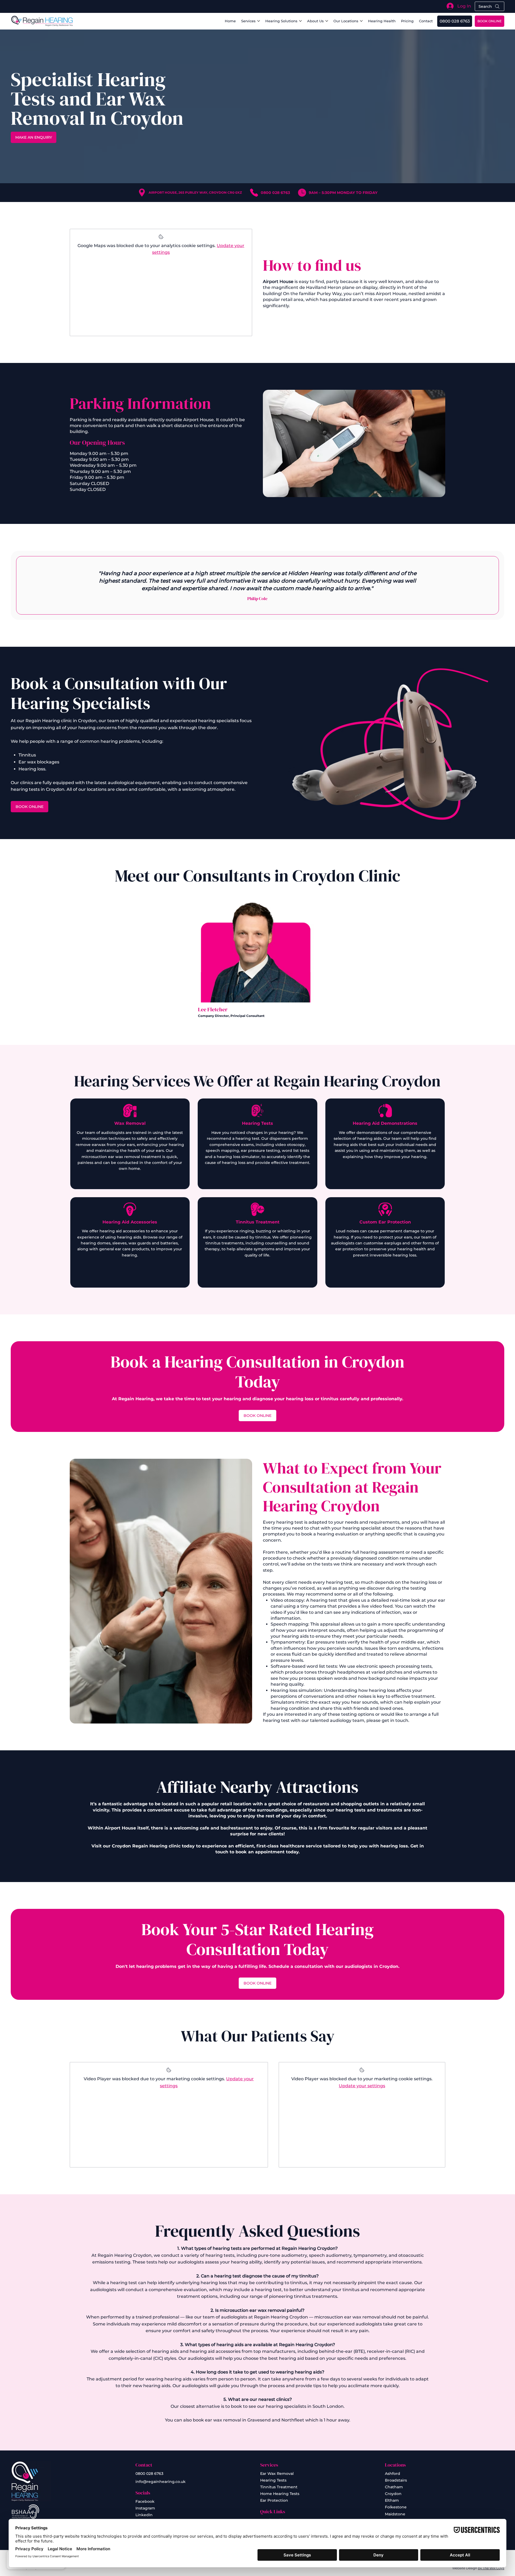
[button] (426, 21)
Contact (144, 2465)
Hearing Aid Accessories (130, 1222)
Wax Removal (130, 1123)
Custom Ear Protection (385, 1222)
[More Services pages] (259, 21)
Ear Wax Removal (277, 2474)
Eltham (392, 2500)
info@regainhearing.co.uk (161, 2482)
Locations (395, 2465)
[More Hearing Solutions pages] (300, 21)
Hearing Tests (257, 1123)
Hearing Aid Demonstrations (385, 1123)
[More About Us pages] (327, 21)
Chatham (394, 2487)
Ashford (393, 2474)
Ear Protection (274, 2500)
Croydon (393, 2494)
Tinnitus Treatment (258, 1222)
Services (269, 2465)
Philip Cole (257, 598)
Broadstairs (396, 2480)
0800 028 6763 (149, 2474)
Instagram (145, 2508)
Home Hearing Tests (280, 2494)
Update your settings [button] (362, 2086)
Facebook (145, 2501)
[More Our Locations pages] (361, 21)
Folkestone (396, 2507)
